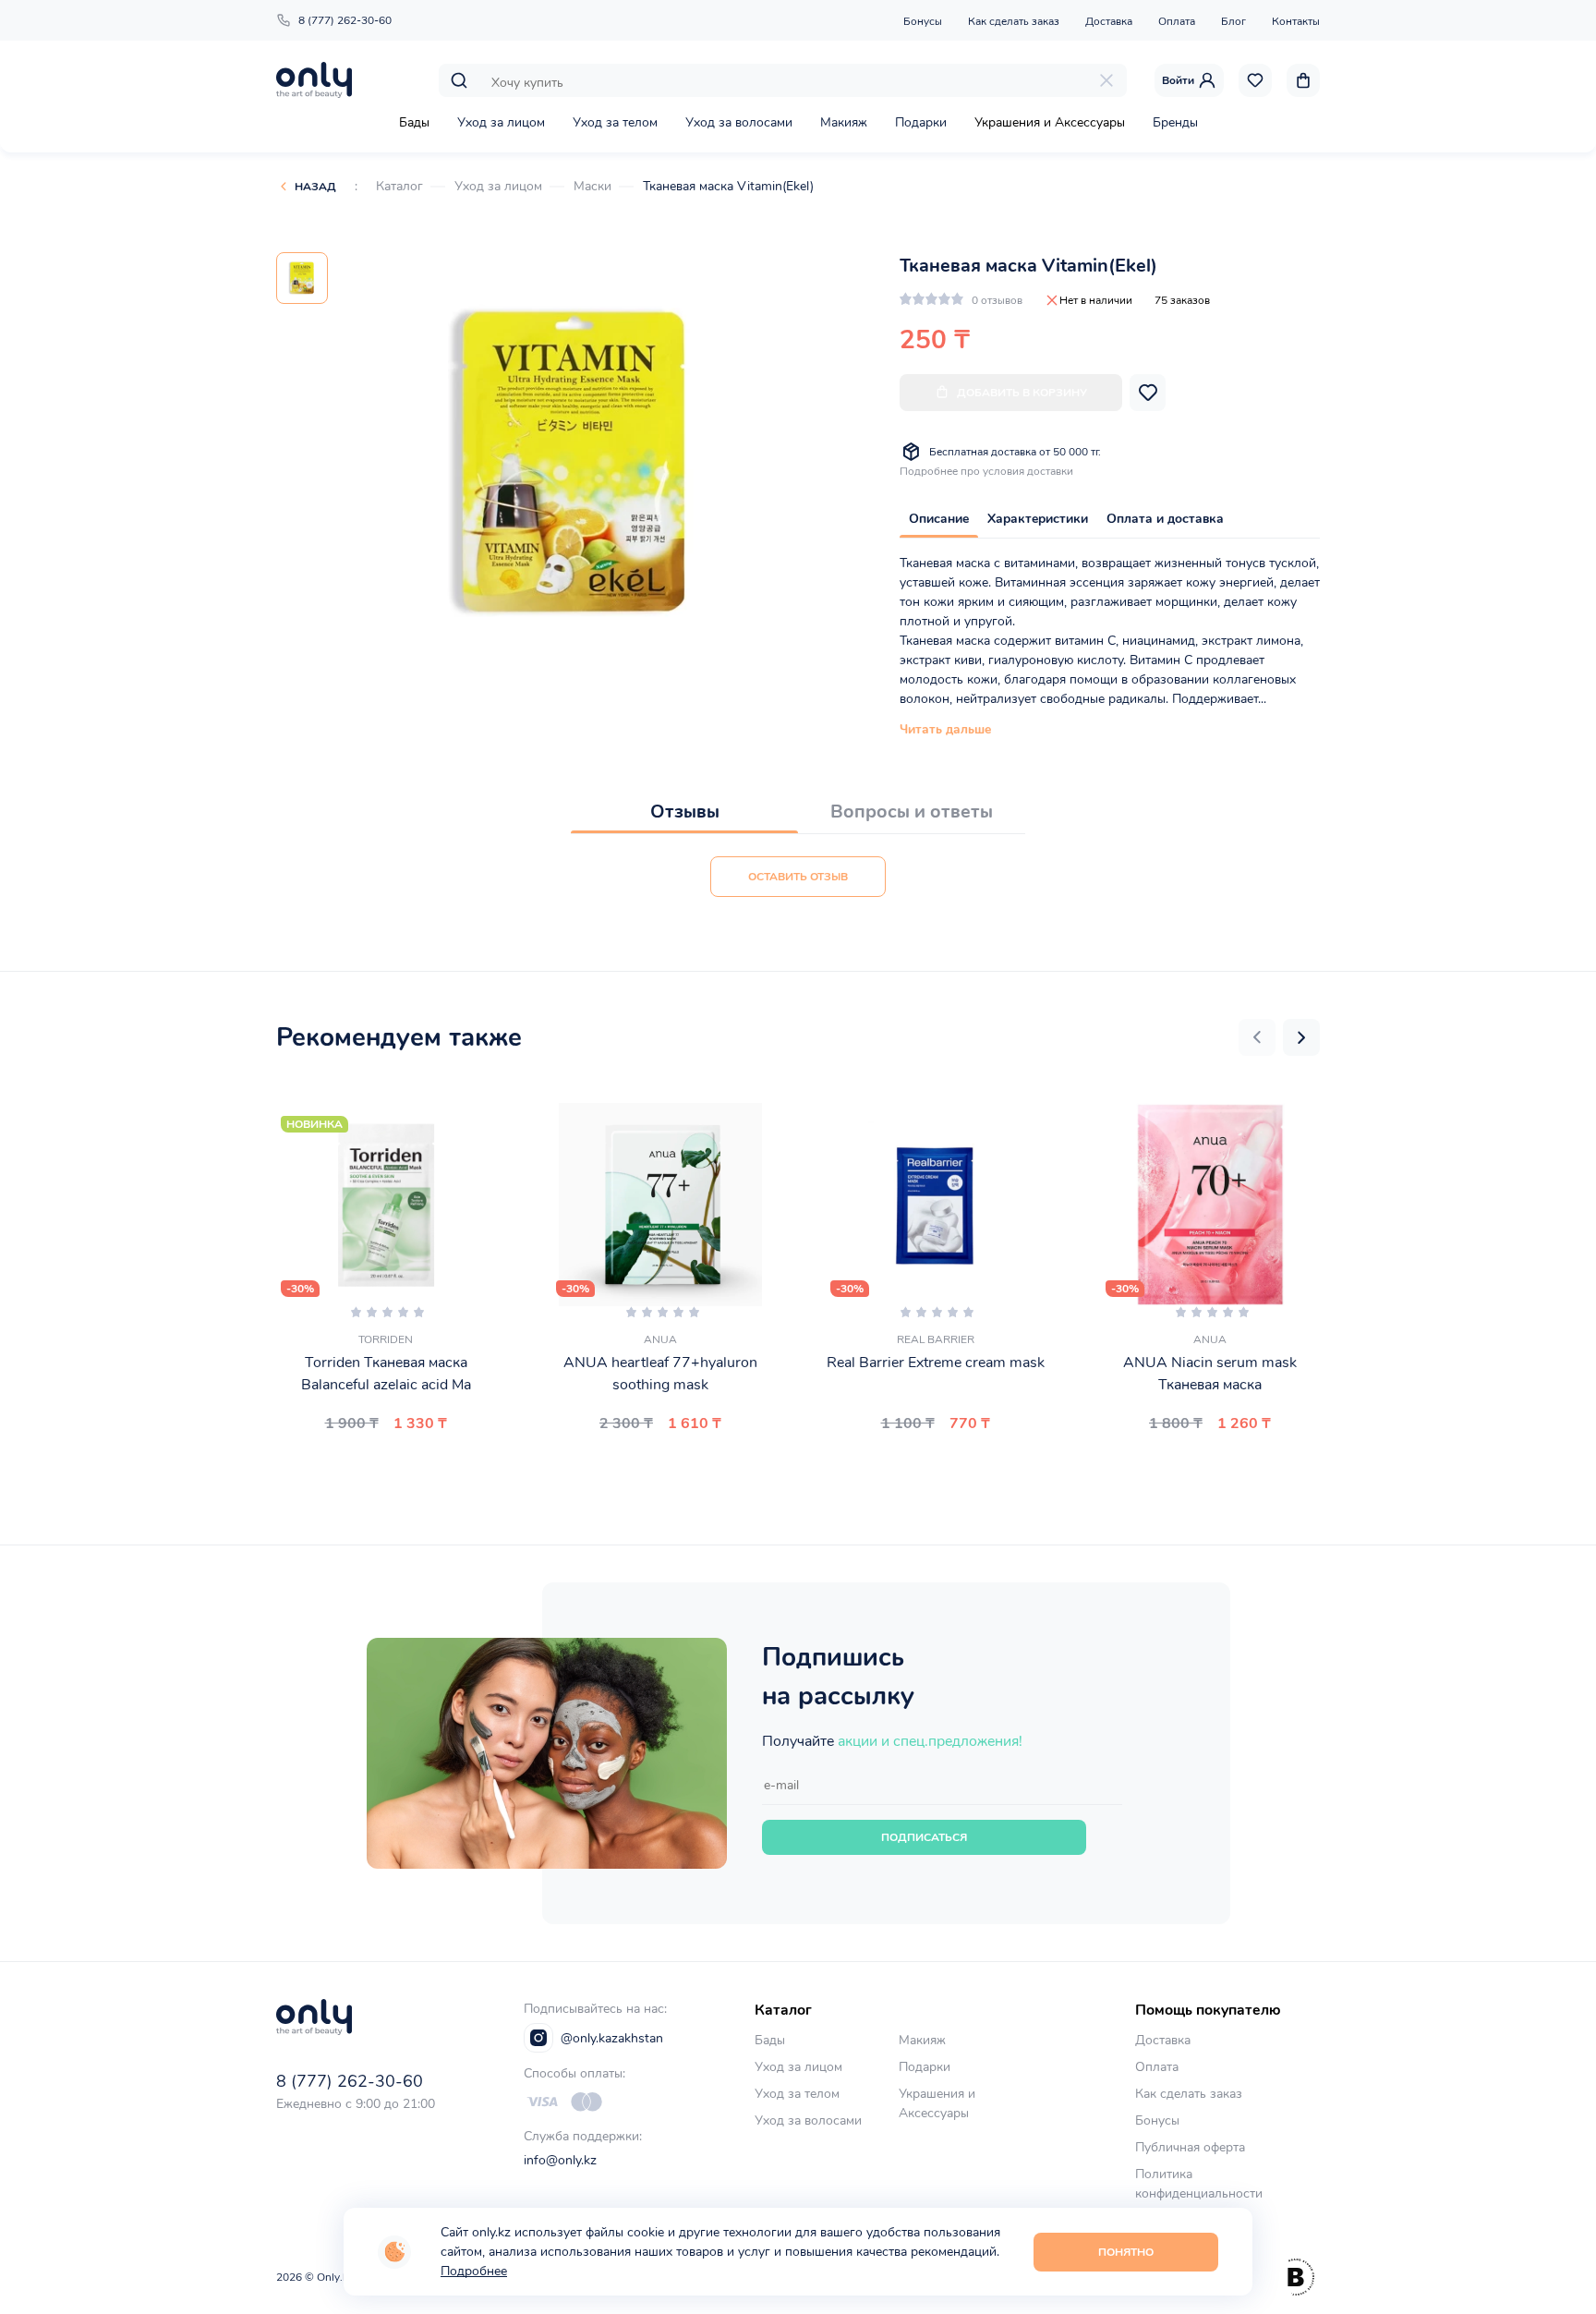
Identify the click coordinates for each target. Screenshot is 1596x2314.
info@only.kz (560, 2160)
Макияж (844, 122)
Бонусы (923, 21)
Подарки (921, 122)
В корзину (379, 1467)
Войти (1178, 80)
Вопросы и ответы (912, 812)
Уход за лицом (501, 122)
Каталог (399, 186)
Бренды (1175, 122)
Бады (414, 122)
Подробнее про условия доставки (986, 471)
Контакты (1296, 21)
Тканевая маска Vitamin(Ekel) (728, 186)
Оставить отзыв (798, 877)
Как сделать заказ (1014, 21)
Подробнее (474, 2271)
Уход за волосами (739, 122)
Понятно (1126, 2252)
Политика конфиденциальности (1199, 2184)
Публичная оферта (1190, 2147)
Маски (592, 186)
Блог (1233, 21)
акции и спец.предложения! (930, 1741)
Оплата (1177, 21)
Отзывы (685, 812)
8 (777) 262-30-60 (345, 20)
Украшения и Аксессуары (1050, 122)
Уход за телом (615, 122)
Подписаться (924, 1837)
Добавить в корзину (1022, 393)
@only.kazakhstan (612, 2038)
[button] (1257, 1037)
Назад (315, 187)
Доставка (1109, 21)
